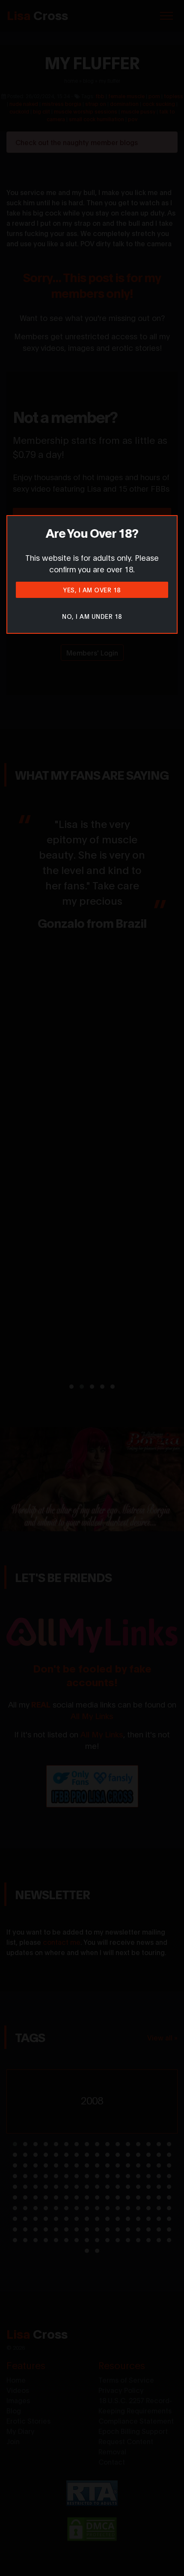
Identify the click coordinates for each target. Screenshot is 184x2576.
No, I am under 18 (92, 616)
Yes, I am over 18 (92, 590)
